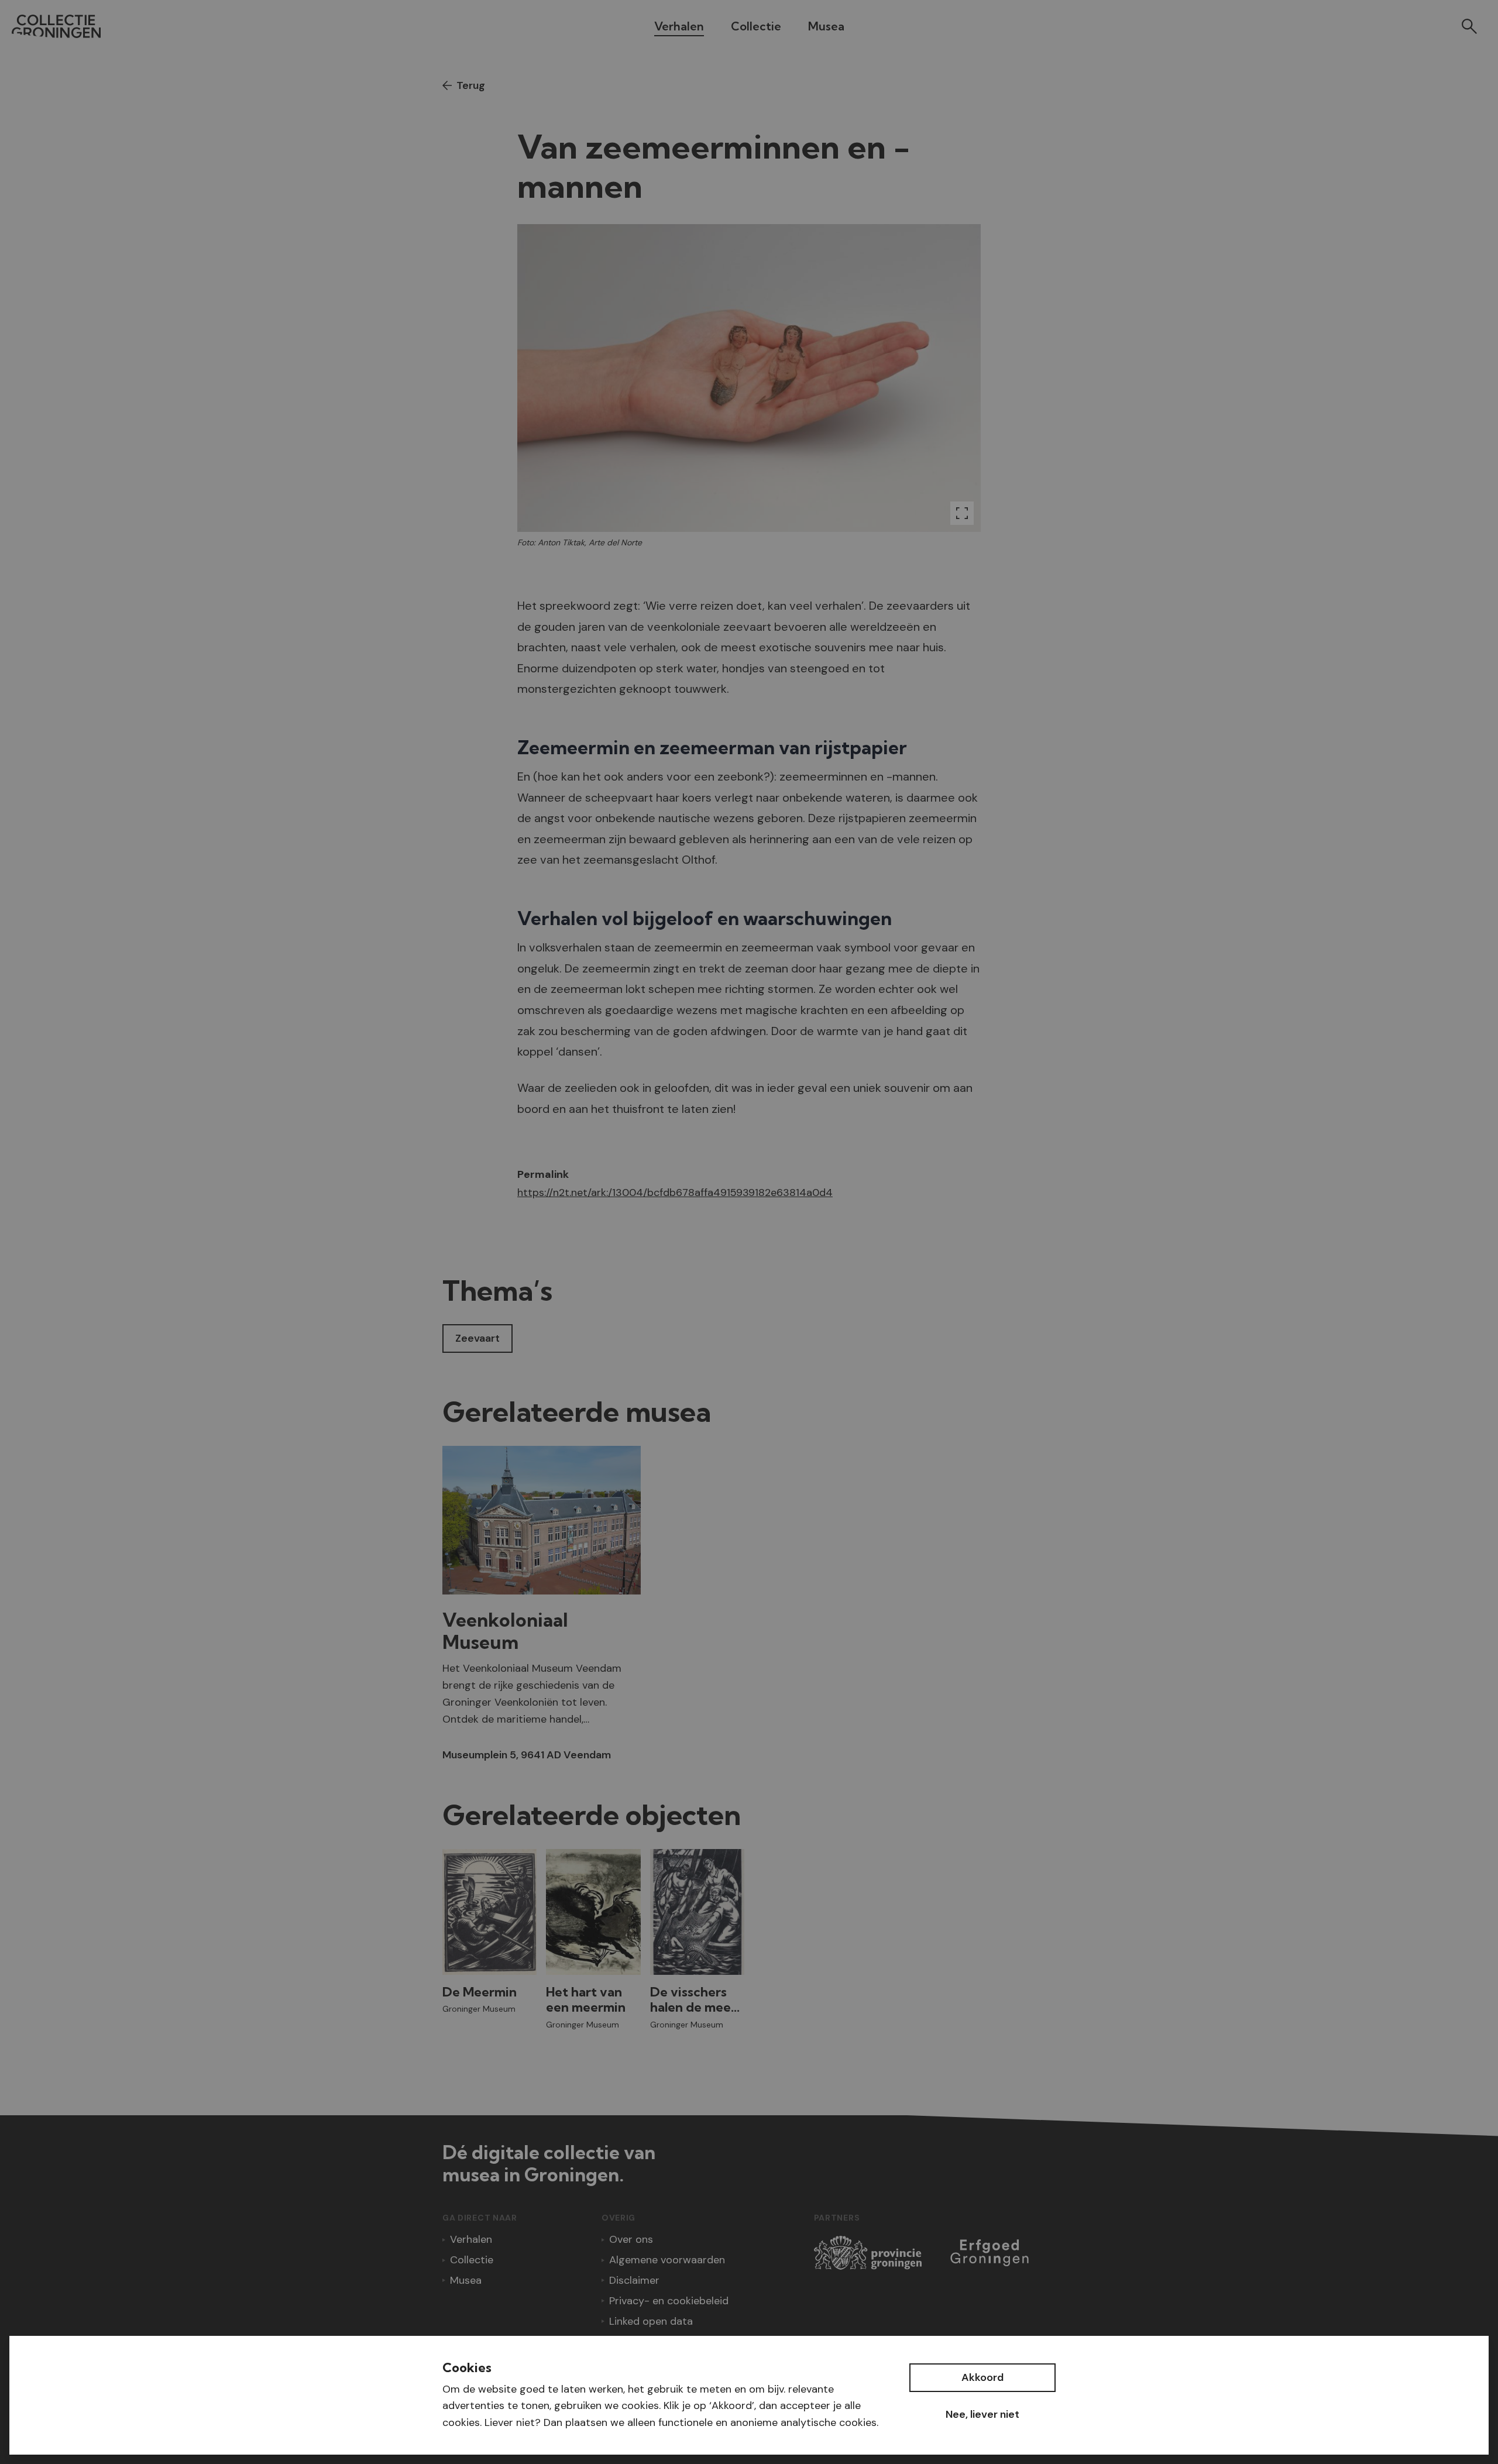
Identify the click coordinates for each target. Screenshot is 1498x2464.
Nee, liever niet (982, 2414)
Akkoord (982, 2377)
